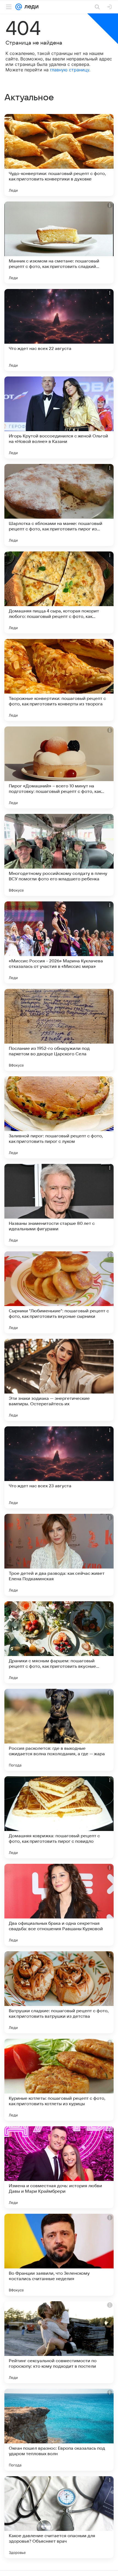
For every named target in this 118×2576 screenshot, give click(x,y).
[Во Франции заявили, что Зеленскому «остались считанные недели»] (59, 2255)
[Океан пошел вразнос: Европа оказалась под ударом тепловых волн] (59, 2430)
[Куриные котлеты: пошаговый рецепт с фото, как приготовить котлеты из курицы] (59, 2080)
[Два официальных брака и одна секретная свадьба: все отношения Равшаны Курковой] (59, 1905)
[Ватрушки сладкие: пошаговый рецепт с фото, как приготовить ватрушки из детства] (59, 1992)
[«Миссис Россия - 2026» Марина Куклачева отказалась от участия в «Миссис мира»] (59, 942)
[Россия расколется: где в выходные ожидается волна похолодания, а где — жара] (59, 1730)
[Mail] (19, 7)
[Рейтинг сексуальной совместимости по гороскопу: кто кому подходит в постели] (59, 2342)
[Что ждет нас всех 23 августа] (59, 1467)
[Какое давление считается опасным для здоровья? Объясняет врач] (59, 2517)
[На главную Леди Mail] (30, 7)
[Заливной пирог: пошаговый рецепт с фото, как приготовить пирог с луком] (59, 1117)
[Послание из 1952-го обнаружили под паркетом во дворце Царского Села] (59, 1030)
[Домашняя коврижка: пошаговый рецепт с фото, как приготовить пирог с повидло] (59, 1817)
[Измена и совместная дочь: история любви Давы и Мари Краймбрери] (59, 2167)
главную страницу (70, 70)
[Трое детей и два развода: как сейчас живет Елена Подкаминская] (59, 1555)
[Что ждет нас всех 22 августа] (59, 330)
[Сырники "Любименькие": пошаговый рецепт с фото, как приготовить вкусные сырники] (59, 1292)
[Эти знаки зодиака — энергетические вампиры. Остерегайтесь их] (59, 1380)
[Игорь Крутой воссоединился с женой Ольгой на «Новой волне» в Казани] (59, 417)
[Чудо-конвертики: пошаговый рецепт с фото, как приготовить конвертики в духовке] (59, 155)
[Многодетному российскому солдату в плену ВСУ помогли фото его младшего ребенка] (59, 855)
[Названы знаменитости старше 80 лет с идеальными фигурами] (59, 1205)
